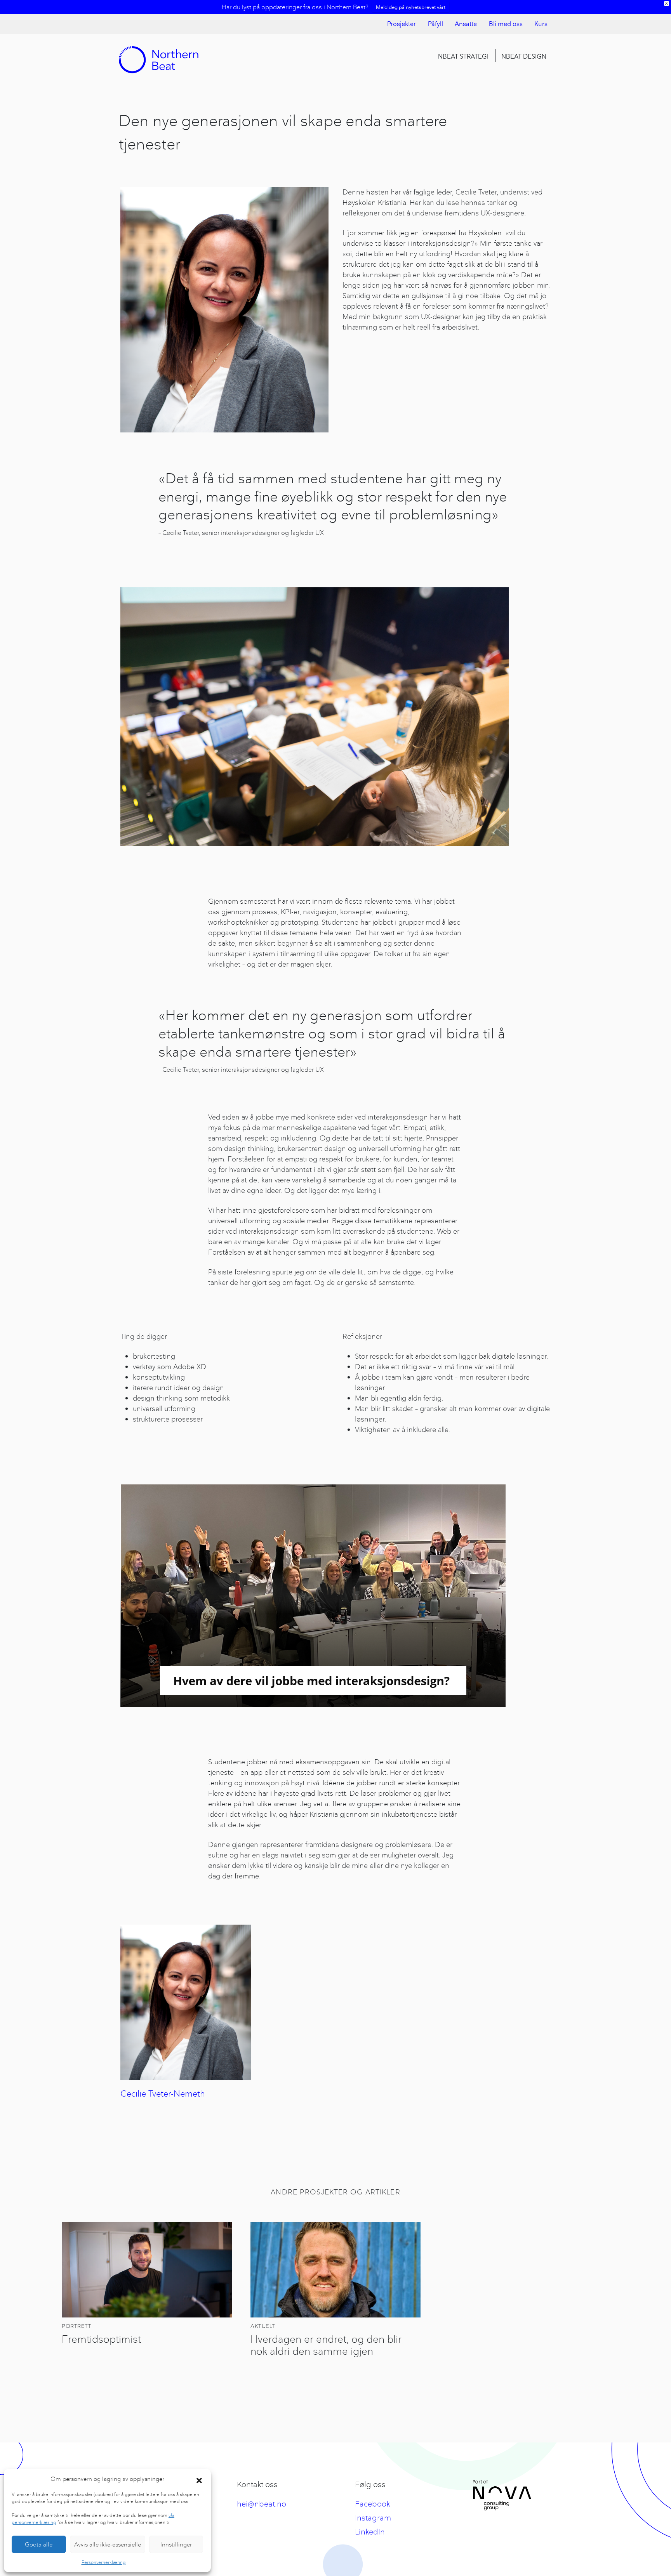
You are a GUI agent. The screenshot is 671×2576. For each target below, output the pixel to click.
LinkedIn (370, 2532)
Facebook (372, 2504)
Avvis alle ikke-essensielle (108, 2544)
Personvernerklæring (104, 2562)
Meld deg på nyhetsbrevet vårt (411, 7)
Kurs (541, 24)
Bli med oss (506, 24)
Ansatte (466, 24)
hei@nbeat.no (262, 2504)
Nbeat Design (524, 56)
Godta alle (39, 2544)
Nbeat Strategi (463, 56)
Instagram (373, 2518)
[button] (199, 2479)
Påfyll (435, 24)
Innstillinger (176, 2544)
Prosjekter (402, 24)
